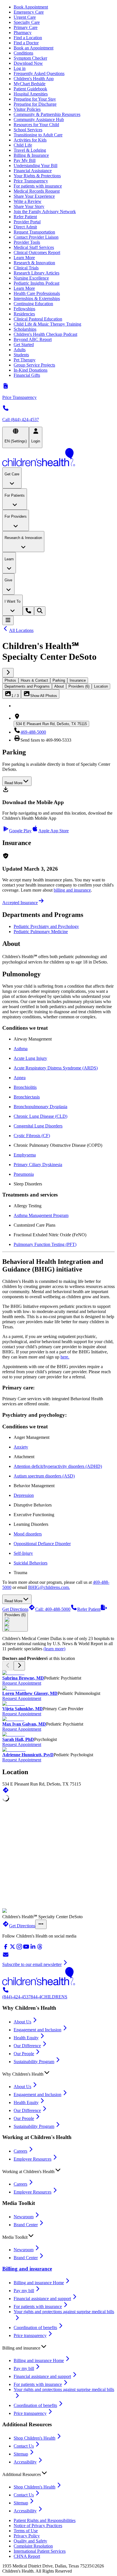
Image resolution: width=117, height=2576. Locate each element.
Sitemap (21, 2454)
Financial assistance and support (42, 2299)
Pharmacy (23, 33)
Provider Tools (27, 242)
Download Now (28, 63)
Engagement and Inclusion (37, 2030)
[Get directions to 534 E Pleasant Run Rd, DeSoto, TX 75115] (6, 1792)
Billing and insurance (27, 2269)
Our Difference (27, 2046)
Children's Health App (34, 79)
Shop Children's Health (35, 2438)
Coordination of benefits (35, 2328)
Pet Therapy (25, 360)
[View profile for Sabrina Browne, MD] (58, 1673)
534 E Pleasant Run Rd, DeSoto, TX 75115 (51, 724)
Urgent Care (25, 17)
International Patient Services (40, 2551)
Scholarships (25, 329)
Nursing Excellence (31, 278)
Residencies (24, 314)
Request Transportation (34, 232)
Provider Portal (27, 222)
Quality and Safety (30, 2541)
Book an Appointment (34, 48)
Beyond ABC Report (33, 339)
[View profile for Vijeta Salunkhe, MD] (58, 1704)
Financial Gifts (27, 375)
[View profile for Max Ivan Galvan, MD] (58, 1719)
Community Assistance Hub (39, 119)
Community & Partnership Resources (47, 114)
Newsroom (24, 2217)
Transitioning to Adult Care (38, 135)
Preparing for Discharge (35, 104)
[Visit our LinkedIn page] (33, 1948)
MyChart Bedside (30, 84)
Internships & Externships (37, 298)
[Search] (40, 611)
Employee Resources (33, 2159)
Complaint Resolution (33, 2546)
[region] (58, 1716)
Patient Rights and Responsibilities (45, 2520)
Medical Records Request (37, 191)
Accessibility (25, 2462)
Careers (20, 2151)
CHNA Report (27, 2556)
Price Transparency (31, 181)
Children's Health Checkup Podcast (45, 334)
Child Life (23, 145)
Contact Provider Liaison (36, 237)
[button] (58, 2073)
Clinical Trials (26, 268)
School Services (28, 130)
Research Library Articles (36, 273)
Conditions (23, 53)
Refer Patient (25, 217)
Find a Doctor (26, 43)
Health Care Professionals (37, 293)
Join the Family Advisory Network (45, 212)
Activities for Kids (30, 140)
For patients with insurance (38, 186)
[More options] (41, 1924)
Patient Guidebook (30, 89)
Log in (20, 68)
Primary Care (26, 27)
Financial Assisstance (33, 171)
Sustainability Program (34, 2062)
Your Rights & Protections (37, 176)
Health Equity (26, 2038)
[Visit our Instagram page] (19, 1948)
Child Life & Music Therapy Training (47, 324)
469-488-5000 (33, 732)
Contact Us (24, 2446)
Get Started (24, 345)
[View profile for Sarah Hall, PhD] (58, 1734)
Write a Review (28, 201)
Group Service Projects (34, 365)
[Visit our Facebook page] (6, 1948)
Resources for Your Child (36, 125)
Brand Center (26, 2225)
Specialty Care (27, 22)
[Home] (58, 458)
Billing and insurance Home (39, 2283)
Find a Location (28, 38)
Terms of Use (26, 2531)
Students (21, 355)
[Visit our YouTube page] (26, 1948)
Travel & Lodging (30, 150)
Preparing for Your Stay (35, 99)
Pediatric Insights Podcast (36, 283)
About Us (22, 2022)
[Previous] (8, 1666)
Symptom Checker (30, 58)
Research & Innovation (34, 263)
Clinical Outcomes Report (37, 252)
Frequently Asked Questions (39, 73)
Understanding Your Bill (35, 166)
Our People (24, 2054)
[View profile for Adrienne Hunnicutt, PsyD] (58, 1750)
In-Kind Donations (31, 370)
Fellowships (24, 309)
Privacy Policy (27, 2536)
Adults (20, 350)
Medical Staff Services (34, 247)
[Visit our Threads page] (40, 1948)
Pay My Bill (25, 160)
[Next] (8, 673)
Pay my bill (24, 2291)
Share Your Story (29, 206)
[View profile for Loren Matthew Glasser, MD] (58, 1688)
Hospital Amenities (31, 94)
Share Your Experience (34, 196)
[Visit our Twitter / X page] (12, 1948)
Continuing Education (33, 304)
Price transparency (30, 2335)
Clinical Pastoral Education (38, 319)
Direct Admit (25, 227)
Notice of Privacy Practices (38, 2526)
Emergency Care (29, 12)
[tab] (10, 680)
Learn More (24, 258)
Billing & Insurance (31, 155)
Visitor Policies (27, 109)
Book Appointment (31, 7)
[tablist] (58, 683)
